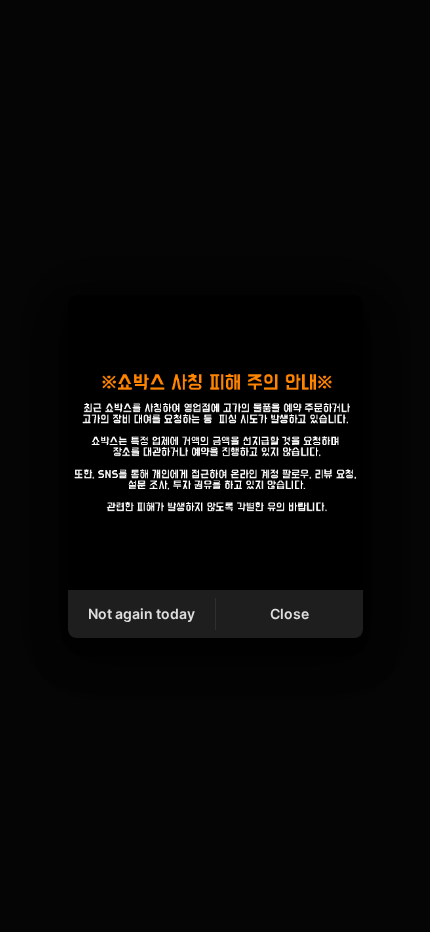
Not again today (141, 613)
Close (289, 613)
